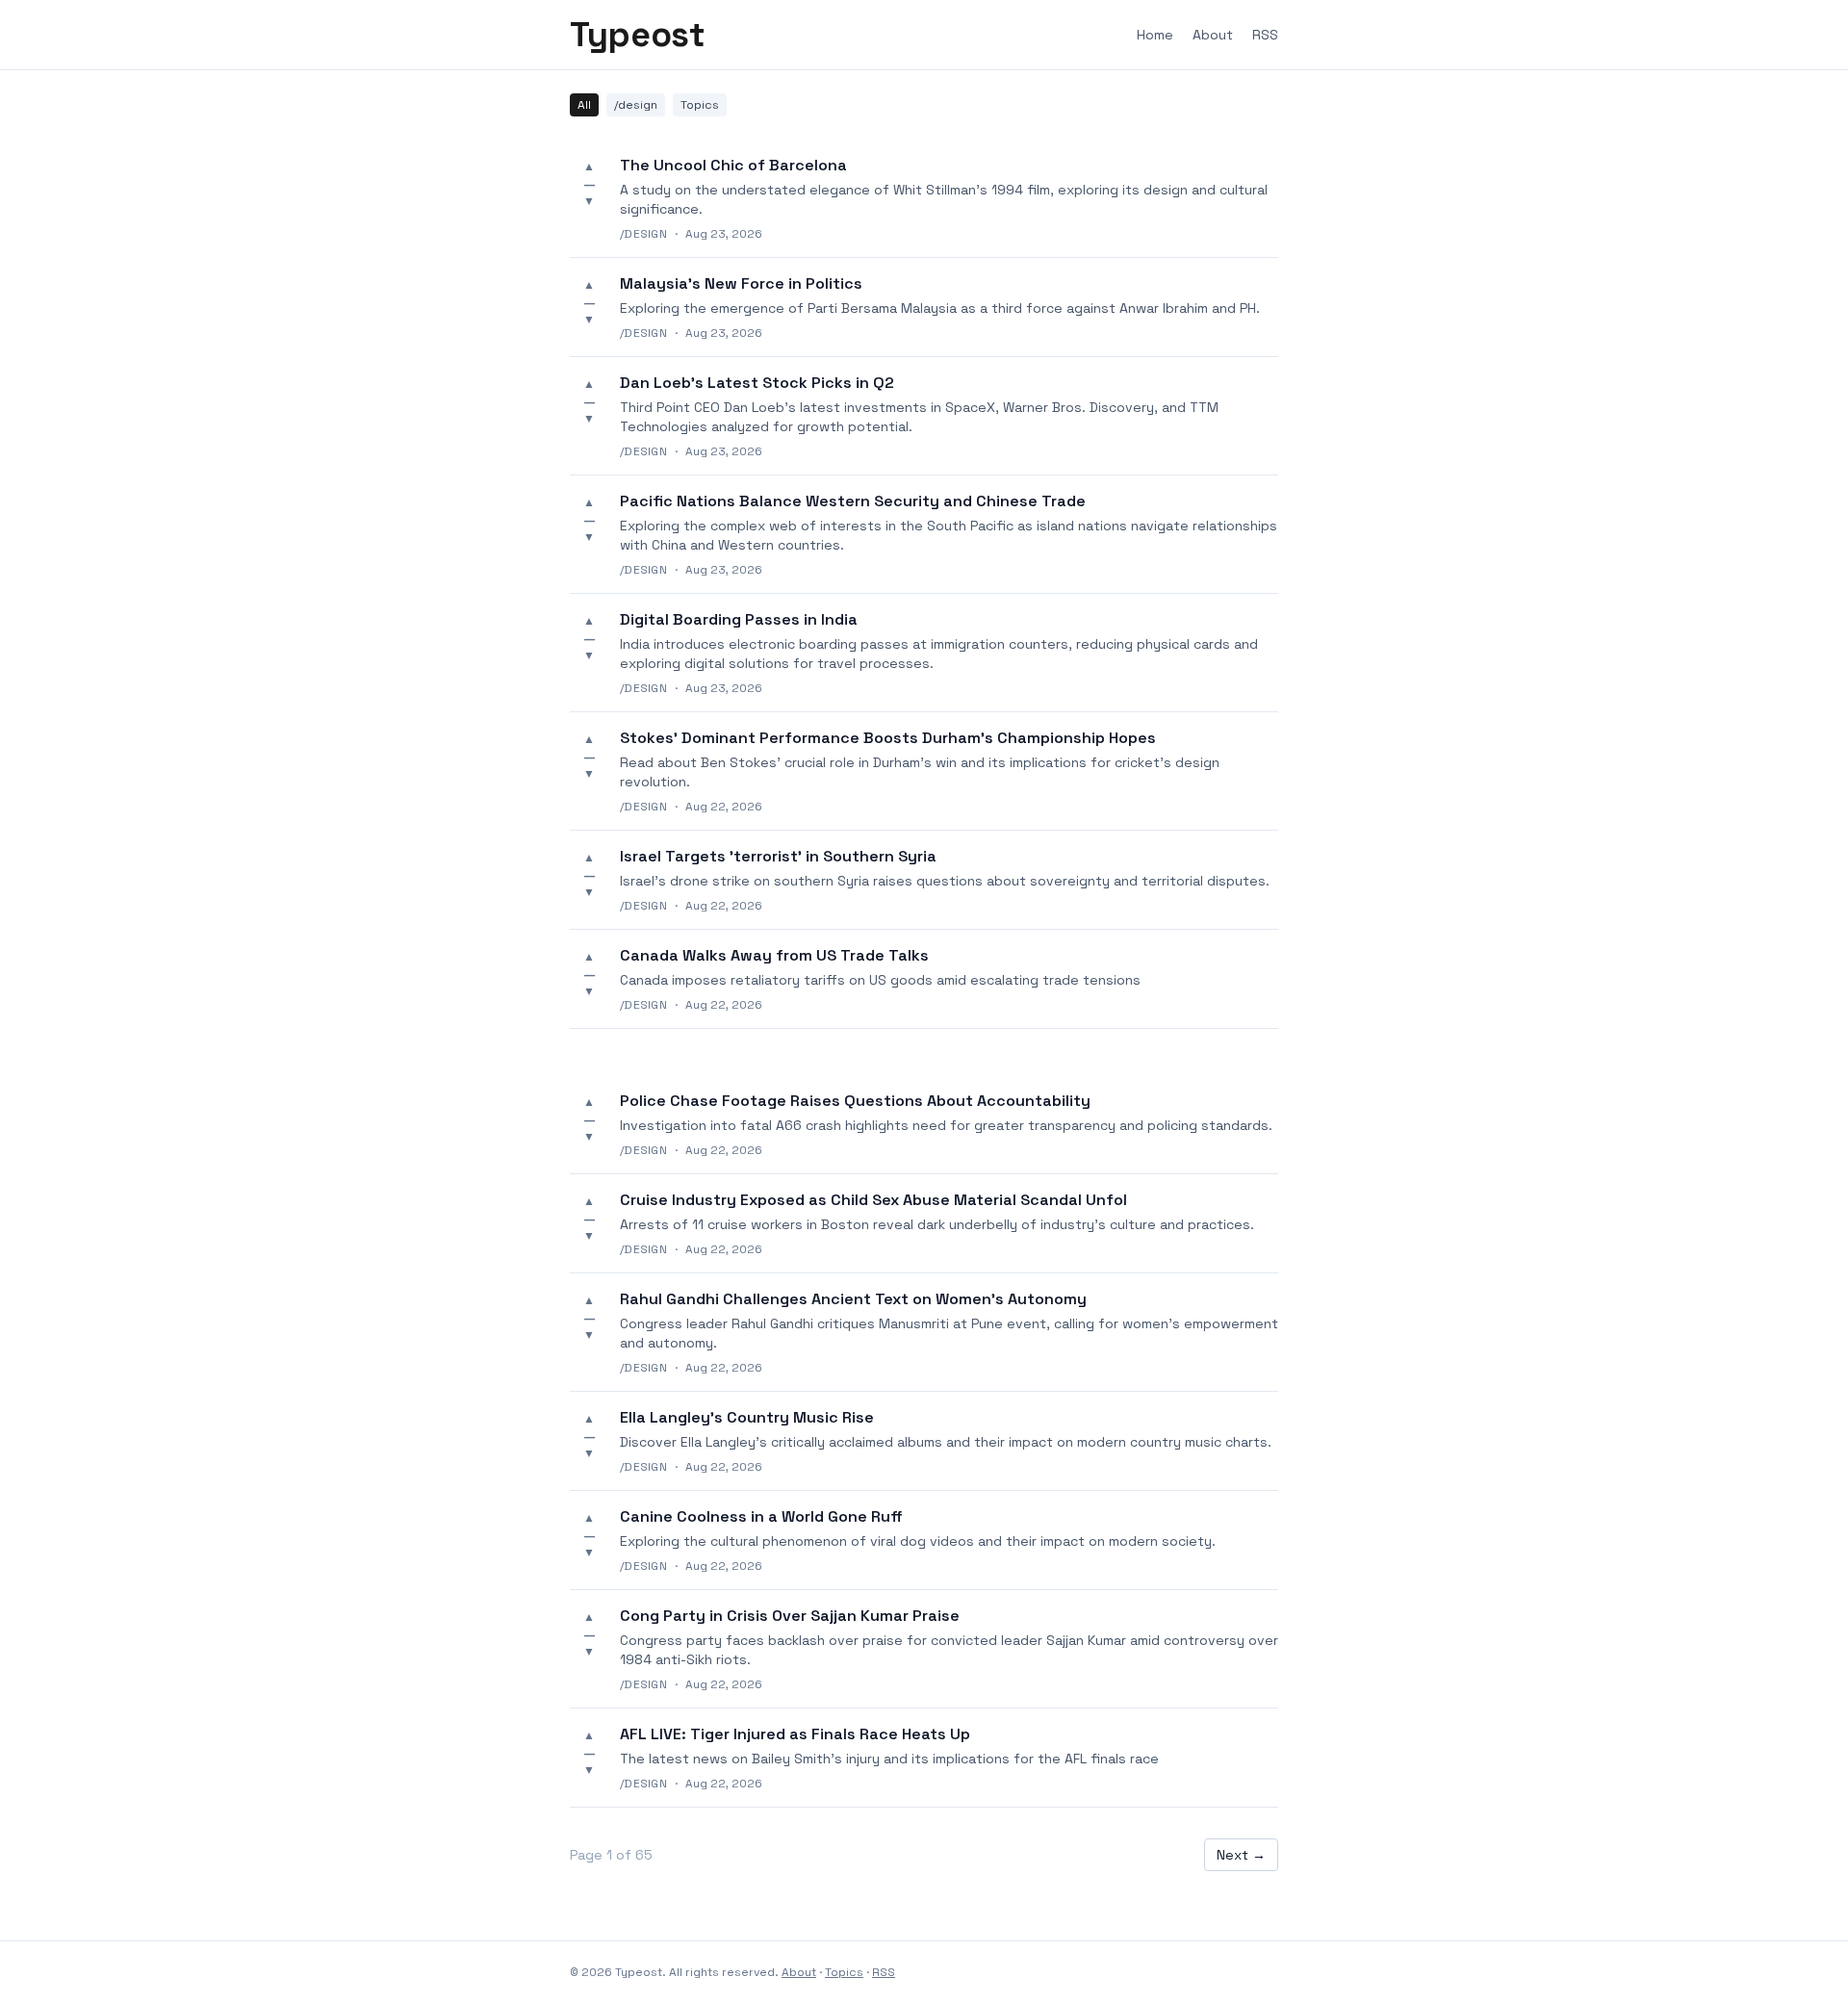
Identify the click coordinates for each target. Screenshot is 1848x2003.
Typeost (637, 35)
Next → (1241, 1855)
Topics (700, 105)
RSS (1265, 35)
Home (1155, 35)
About (1213, 35)
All (584, 105)
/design (636, 105)
